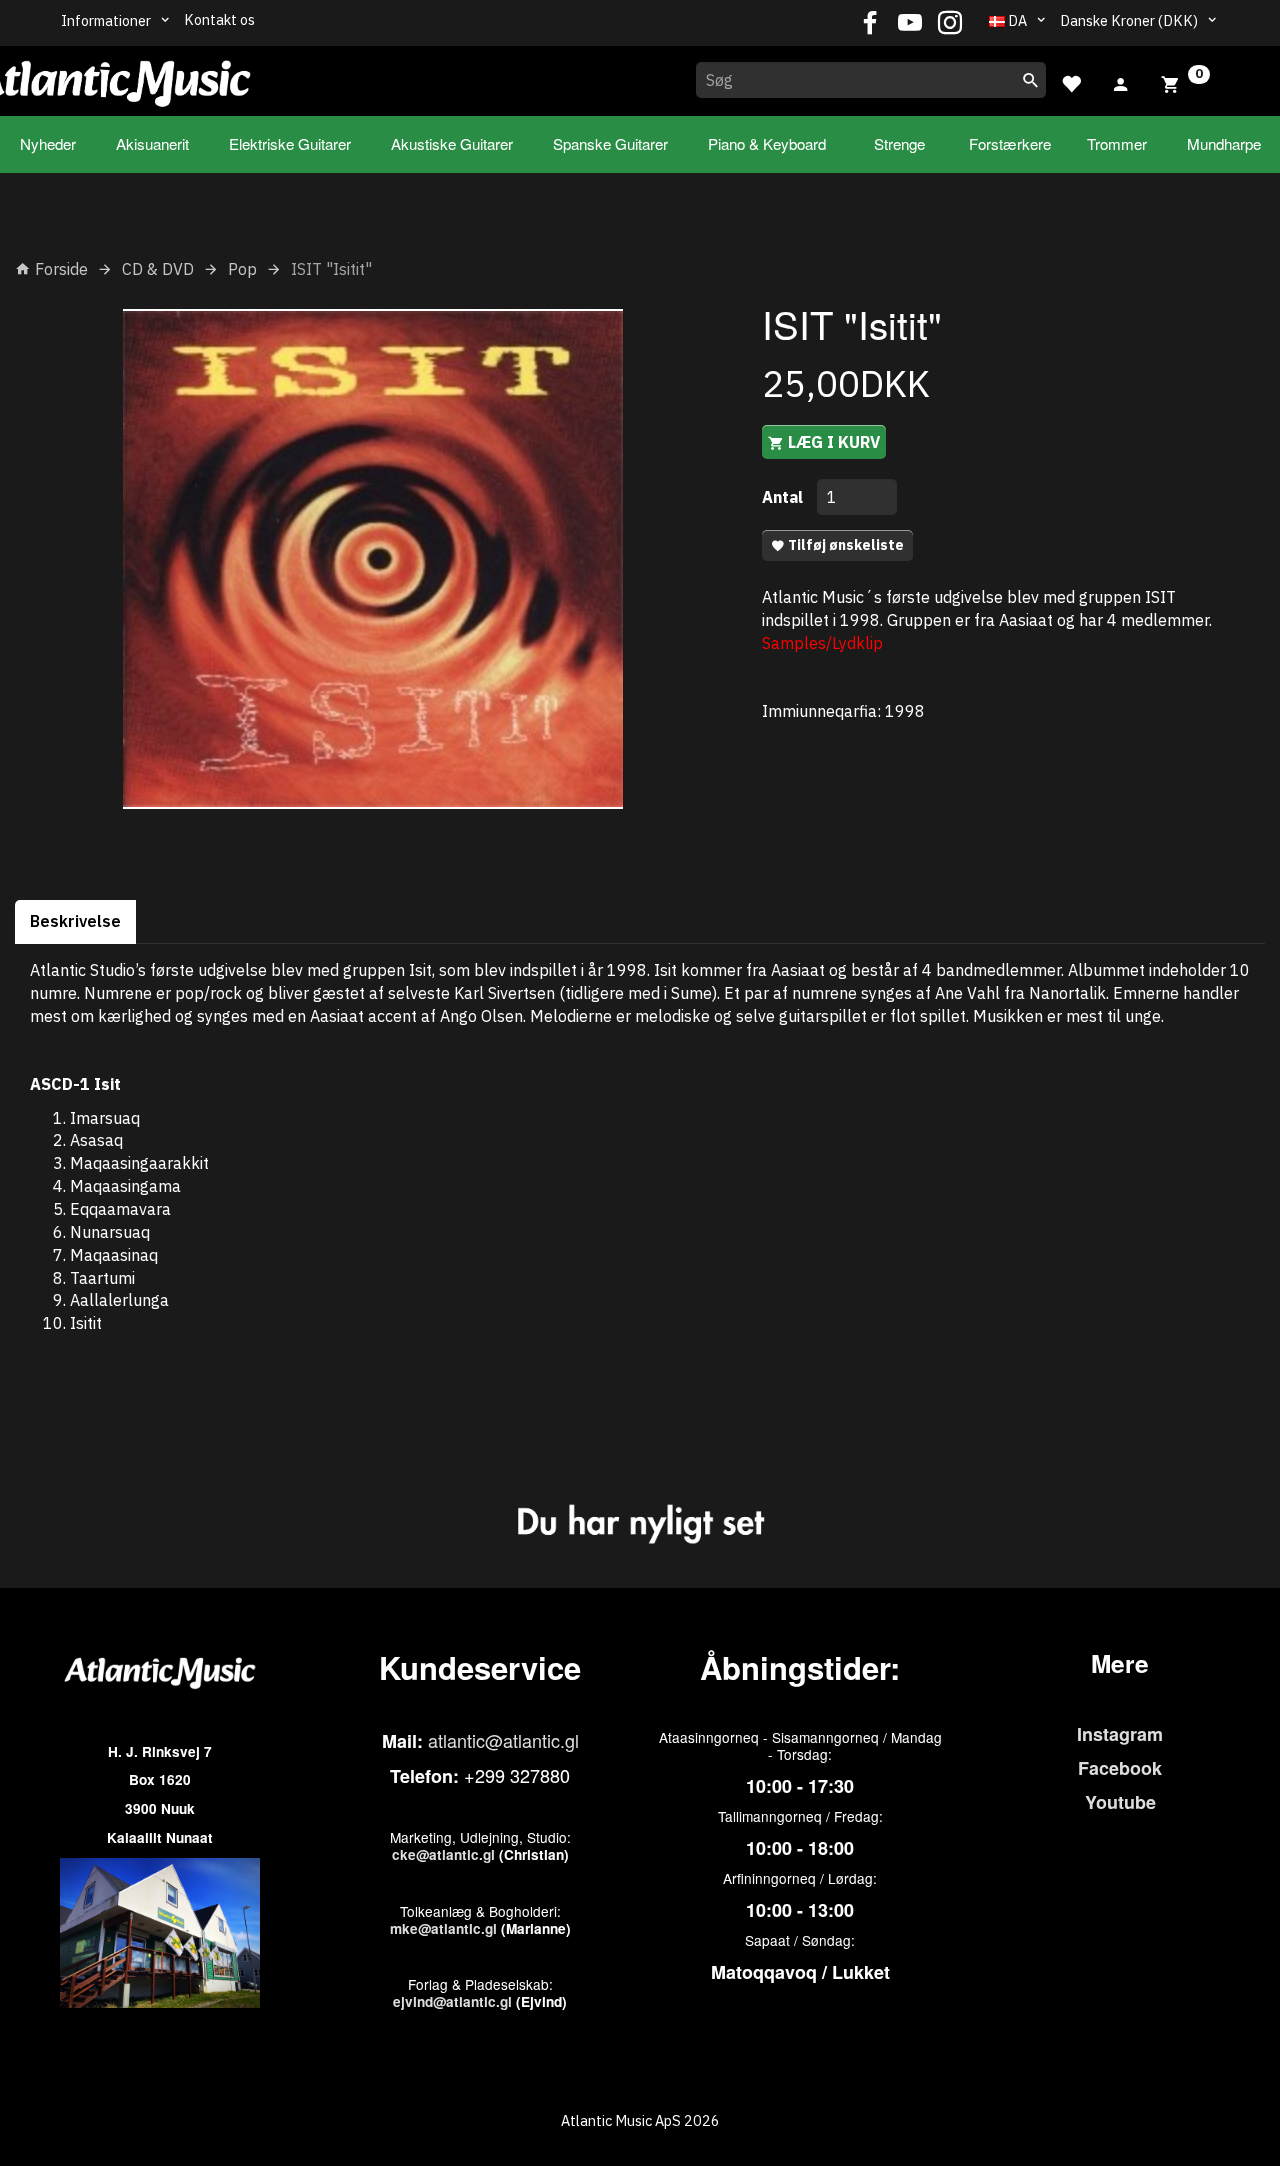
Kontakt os (219, 19)
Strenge (899, 143)
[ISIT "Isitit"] (373, 559)
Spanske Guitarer (610, 143)
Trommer (1117, 143)
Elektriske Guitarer (290, 143)
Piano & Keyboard (767, 143)
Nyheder (48, 143)
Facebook (1120, 1768)
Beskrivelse (75, 921)
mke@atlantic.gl (443, 1928)
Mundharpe (1224, 143)
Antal (784, 497)
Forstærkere (1010, 143)
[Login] (1121, 82)
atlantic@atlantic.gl (503, 1740)
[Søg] (1031, 80)
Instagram (1120, 1734)
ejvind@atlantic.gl (452, 2001)
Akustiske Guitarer (452, 143)
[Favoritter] (1071, 81)
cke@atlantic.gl (443, 1854)
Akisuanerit (152, 143)
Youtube (1120, 1802)
